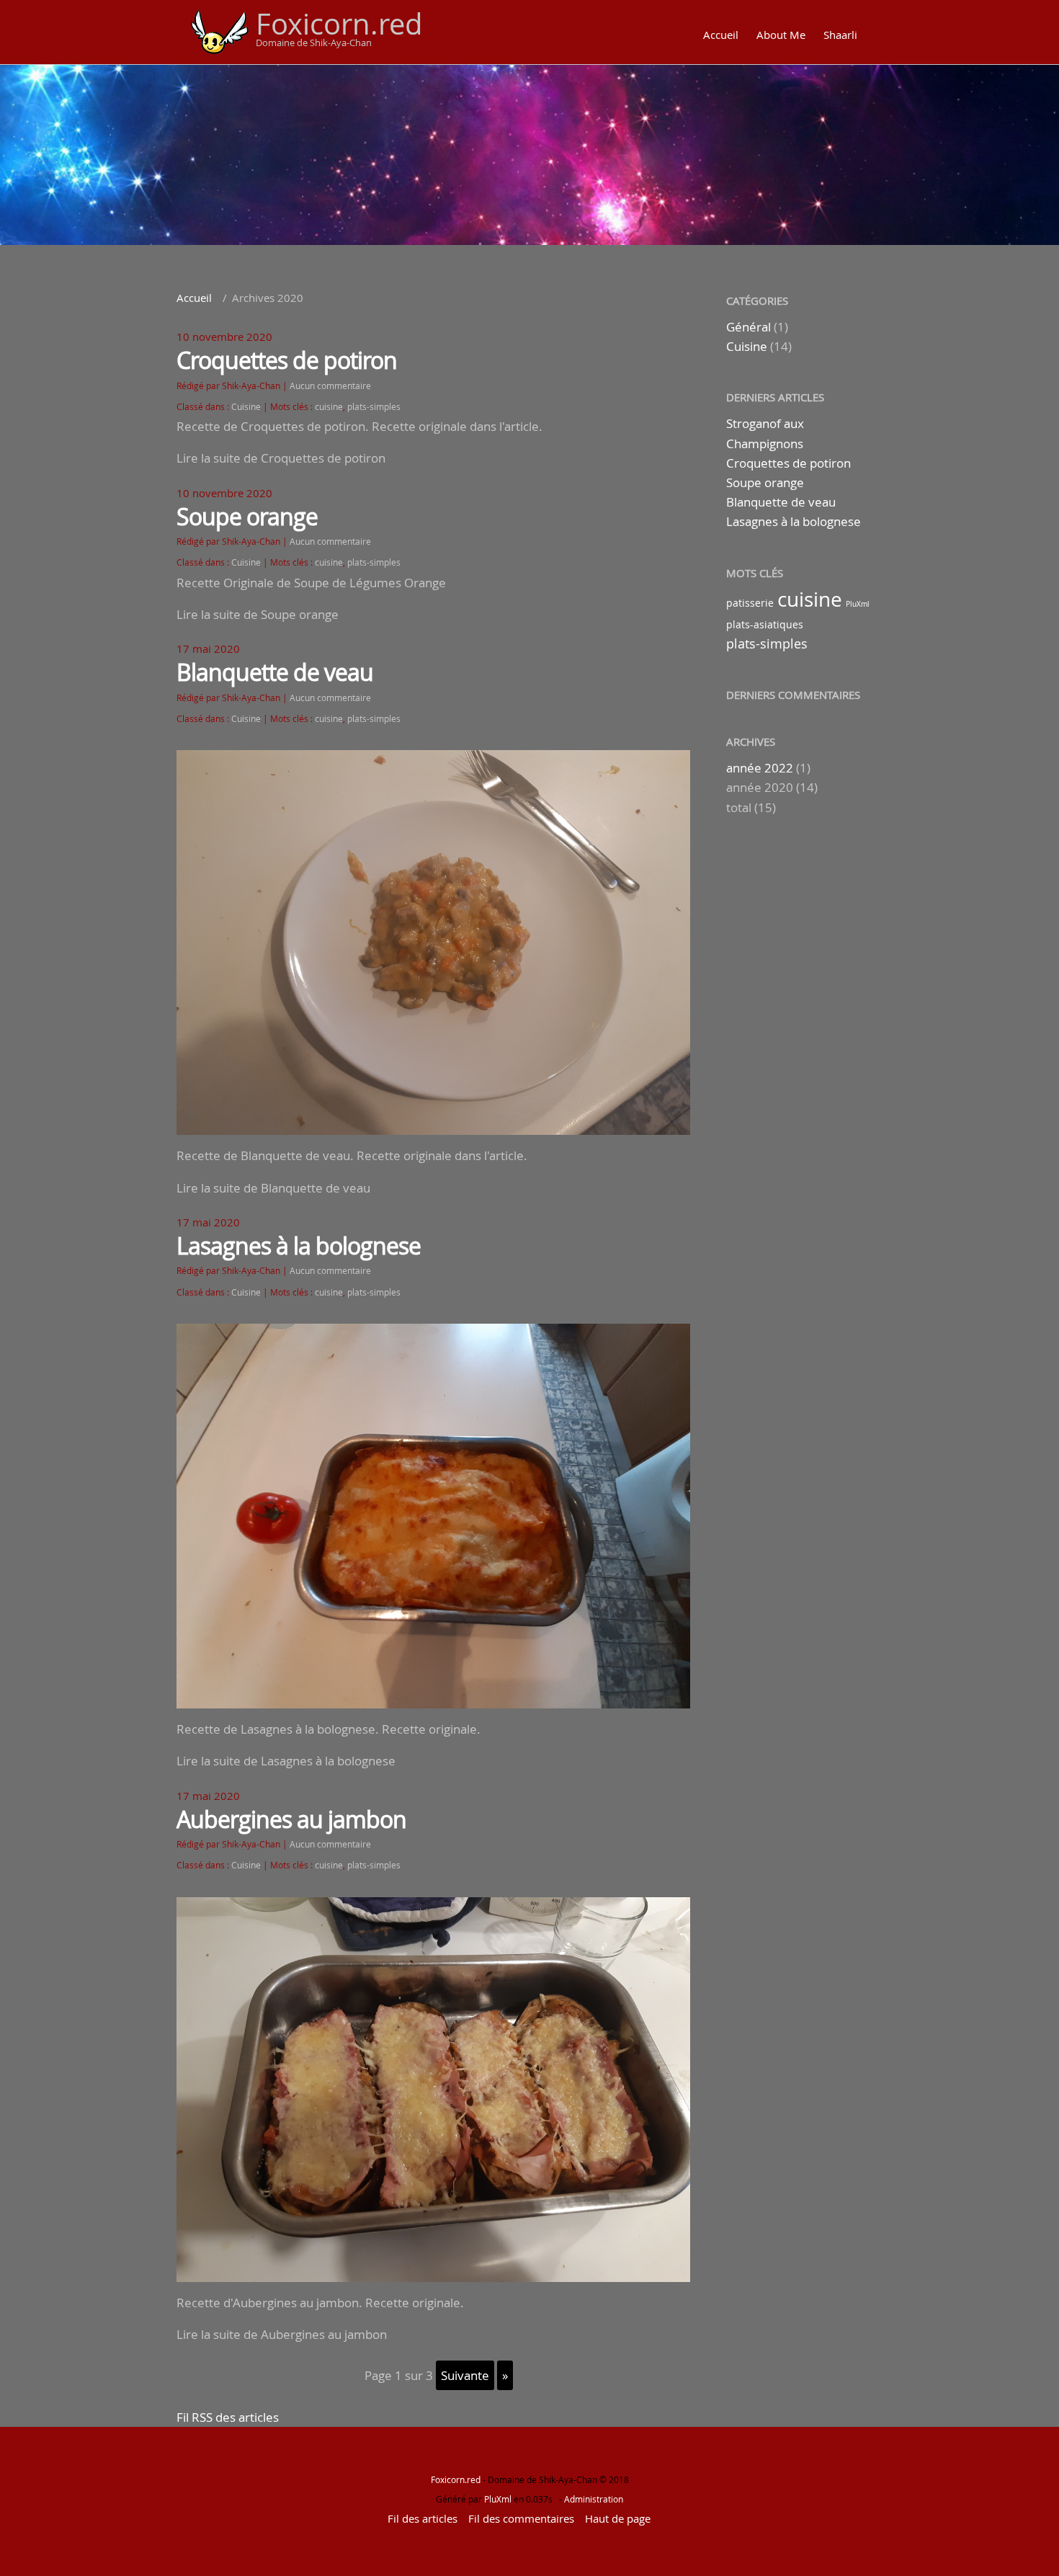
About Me (781, 35)
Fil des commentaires (521, 2518)
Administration (594, 2499)
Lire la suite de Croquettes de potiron (281, 458)
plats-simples (374, 407)
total (740, 807)
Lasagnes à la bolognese (299, 1245)
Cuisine (246, 407)
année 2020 (760, 787)
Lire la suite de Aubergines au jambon (282, 2334)
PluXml (858, 604)
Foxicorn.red (339, 24)
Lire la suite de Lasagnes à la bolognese (286, 1761)
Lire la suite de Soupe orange (258, 614)
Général (749, 327)
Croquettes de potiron (287, 360)
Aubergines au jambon (291, 1819)
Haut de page (618, 2518)
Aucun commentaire (330, 386)
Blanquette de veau (275, 672)
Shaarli (840, 35)
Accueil (721, 35)
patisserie (750, 603)
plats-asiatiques (765, 624)
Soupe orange (247, 516)
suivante (465, 2375)
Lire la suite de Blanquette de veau (273, 1188)
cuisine (329, 407)
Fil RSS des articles (228, 2417)
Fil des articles (423, 2518)
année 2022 (760, 768)
